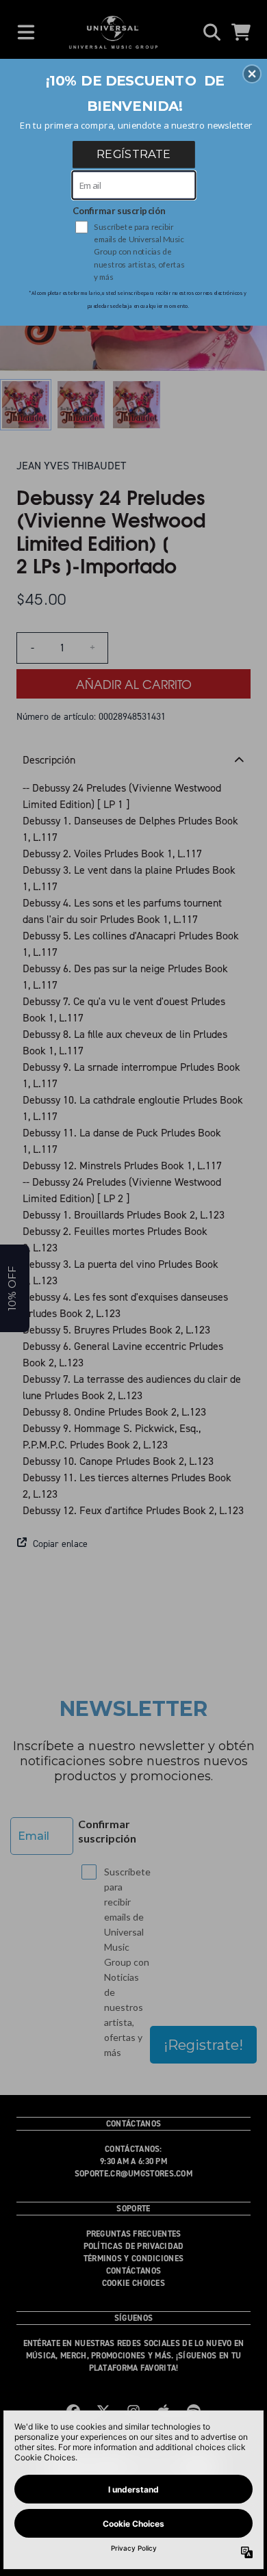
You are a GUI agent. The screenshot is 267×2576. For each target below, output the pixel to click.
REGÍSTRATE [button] (133, 154)
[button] (252, 74)
